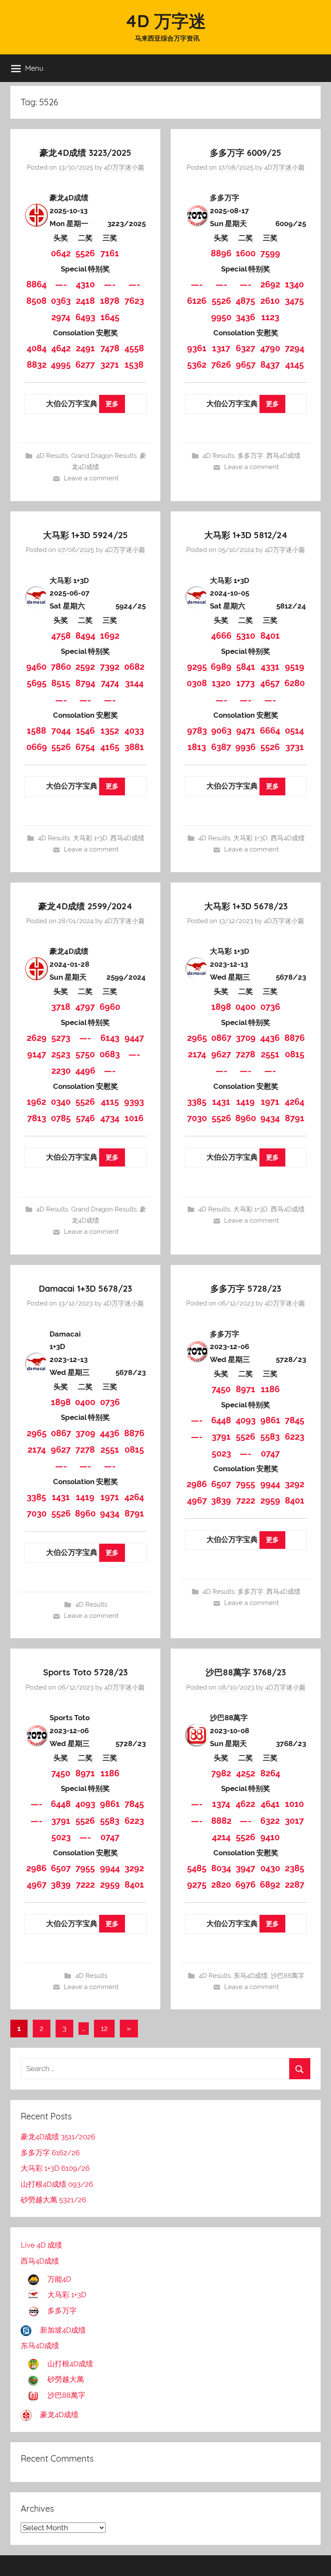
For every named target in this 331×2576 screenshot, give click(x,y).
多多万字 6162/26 (50, 2153)
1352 (110, 731)
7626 (221, 365)
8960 (246, 1118)
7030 (197, 1118)
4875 (245, 301)
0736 (270, 1007)
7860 (61, 667)
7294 (295, 348)
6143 (110, 1038)
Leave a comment (91, 478)
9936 (245, 747)
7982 (221, 1773)
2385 (295, 1868)
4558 (134, 348)
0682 (134, 667)
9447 (134, 1038)
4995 (61, 365)
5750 (85, 1054)
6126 (197, 301)
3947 (245, 1868)
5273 (61, 1038)
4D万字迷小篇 (124, 167)
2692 (270, 284)
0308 (197, 683)
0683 (110, 1054)
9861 (270, 1420)
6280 (295, 683)
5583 (270, 1437)
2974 (61, 317)
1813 (197, 747)
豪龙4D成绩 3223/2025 (86, 153)
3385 (197, 1102)
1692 (110, 636)
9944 (270, 1484)
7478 (110, 348)
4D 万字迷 (165, 21)
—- (61, 284)
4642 (61, 348)
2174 (197, 1054)
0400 (245, 1007)
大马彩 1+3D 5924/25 (86, 535)
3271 (110, 365)
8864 (36, 284)
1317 (221, 348)
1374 (221, 1804)
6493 (85, 317)
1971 (270, 1102)
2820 (221, 1885)
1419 (245, 1102)
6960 (110, 1007)
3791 (221, 1437)
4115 (110, 1102)
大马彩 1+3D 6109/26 (55, 2168)
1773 (245, 683)
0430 (270, 1868)
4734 (110, 1118)
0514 (294, 731)
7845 (295, 1420)
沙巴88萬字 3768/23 (246, 1672)
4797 (85, 1007)
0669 (37, 747)
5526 (85, 253)
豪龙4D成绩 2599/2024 (85, 906)
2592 (85, 667)
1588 (36, 731)
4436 (270, 1038)
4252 (246, 1773)
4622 (245, 1804)
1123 (270, 317)
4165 (110, 747)
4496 (85, 1071)
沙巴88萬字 (287, 1976)
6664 (270, 731)
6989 (221, 667)
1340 (294, 284)
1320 (221, 683)
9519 (295, 667)
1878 (110, 301)
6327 (245, 348)
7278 (245, 1054)
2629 (37, 1038)
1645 (110, 317)
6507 (221, 1484)
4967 (197, 1501)
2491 (85, 348)
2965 (197, 1038)
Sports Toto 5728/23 (85, 1672)
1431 (221, 1102)
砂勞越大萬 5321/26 (53, 2200)
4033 (134, 731)
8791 (295, 1118)
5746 (85, 1118)
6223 (295, 1437)
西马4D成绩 (283, 456)
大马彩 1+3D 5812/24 (246, 535)
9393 (134, 1102)
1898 (221, 1007)
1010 (294, 1804)
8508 (36, 301)
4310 (85, 284)
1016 (134, 1118)
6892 (270, 1885)
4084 (37, 348)
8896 (221, 253)
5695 (37, 683)
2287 (295, 1885)
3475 (294, 301)
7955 (245, 1484)
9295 (197, 667)
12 (104, 2028)
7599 (270, 253)
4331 (270, 667)
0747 (270, 1454)
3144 (134, 683)
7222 (246, 1501)
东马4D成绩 (251, 1976)
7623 (134, 301)
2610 (270, 301)
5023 (221, 1454)
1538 (134, 365)
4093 (246, 1420)
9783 (197, 731)
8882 (221, 1821)
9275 (197, 1885)
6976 (245, 1885)
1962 (36, 1102)
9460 (36, 667)
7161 (110, 253)
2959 (270, 1501)
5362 (197, 365)
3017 (294, 1821)
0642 (61, 253)
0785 (61, 1118)
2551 (270, 1054)
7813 (37, 1118)
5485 (197, 1868)
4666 (221, 636)
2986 (197, 1484)
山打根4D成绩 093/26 (57, 2184)
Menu (34, 68)
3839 (221, 1501)
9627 (221, 1054)
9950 (221, 317)
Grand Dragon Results (104, 456)
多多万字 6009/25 (246, 153)
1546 (85, 731)
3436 (245, 317)
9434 (270, 1118)
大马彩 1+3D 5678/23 (246, 906)
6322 (270, 1821)
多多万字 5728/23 (246, 1288)
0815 (295, 1054)
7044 (61, 731)
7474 (110, 683)
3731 (295, 747)
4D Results (52, 456)
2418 (85, 301)
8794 (85, 683)
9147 (37, 1054)
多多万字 (250, 456)
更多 (112, 404)
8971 (245, 1389)
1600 (246, 253)
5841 (246, 667)
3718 (61, 1007)
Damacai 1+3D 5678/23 (85, 1288)
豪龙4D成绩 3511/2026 (58, 2137)
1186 (270, 1389)
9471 (246, 731)
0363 (61, 301)
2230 (61, 1071)
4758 (61, 636)
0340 (61, 1102)
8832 (37, 365)
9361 (197, 348)
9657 (246, 365)
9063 (221, 731)
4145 (295, 365)
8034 (221, 1868)
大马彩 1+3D (90, 838)
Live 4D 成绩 (41, 2245)
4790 (270, 348)
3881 (134, 747)
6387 (221, 747)
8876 (295, 1038)
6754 (85, 747)
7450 (221, 1389)
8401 (270, 636)
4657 (270, 683)
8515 (61, 683)
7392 (110, 667)
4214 (221, 1837)
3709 (246, 1038)
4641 (270, 1804)
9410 (270, 1837)
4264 (295, 1102)
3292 (295, 1484)
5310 (246, 636)
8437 (270, 365)
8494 (85, 636)
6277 (85, 365)
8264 (270, 1773)
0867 (221, 1038)
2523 (61, 1054)
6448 (221, 1420)
